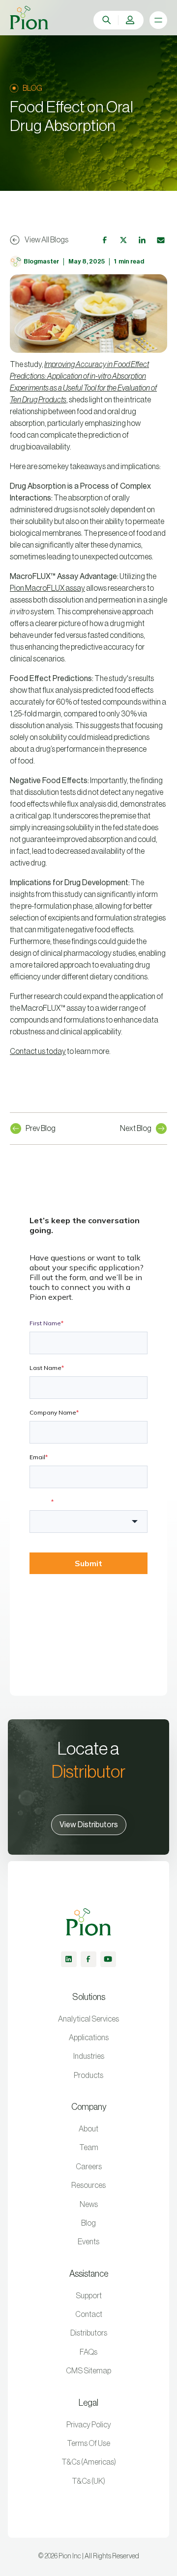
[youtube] (108, 1959)
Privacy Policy (89, 2425)
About (88, 2129)
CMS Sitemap (88, 2371)
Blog (88, 2223)
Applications (89, 2038)
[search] (107, 20)
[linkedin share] (142, 240)
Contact (89, 2314)
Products (88, 2076)
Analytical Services (88, 2019)
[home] (29, 18)
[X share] (123, 240)
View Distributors (89, 1825)
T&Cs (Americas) (89, 2462)
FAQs (88, 2352)
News (89, 2205)
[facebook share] (105, 240)
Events (88, 2242)
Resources (88, 2185)
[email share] (161, 240)
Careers (89, 2167)
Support (89, 2296)
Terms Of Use (88, 2444)
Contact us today (38, 1051)
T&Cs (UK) (88, 2481)
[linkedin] (69, 1959)
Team (89, 2148)
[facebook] (88, 1959)
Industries (89, 2056)
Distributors (89, 2333)
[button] (130, 20)
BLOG (32, 88)
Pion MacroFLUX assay (47, 588)
